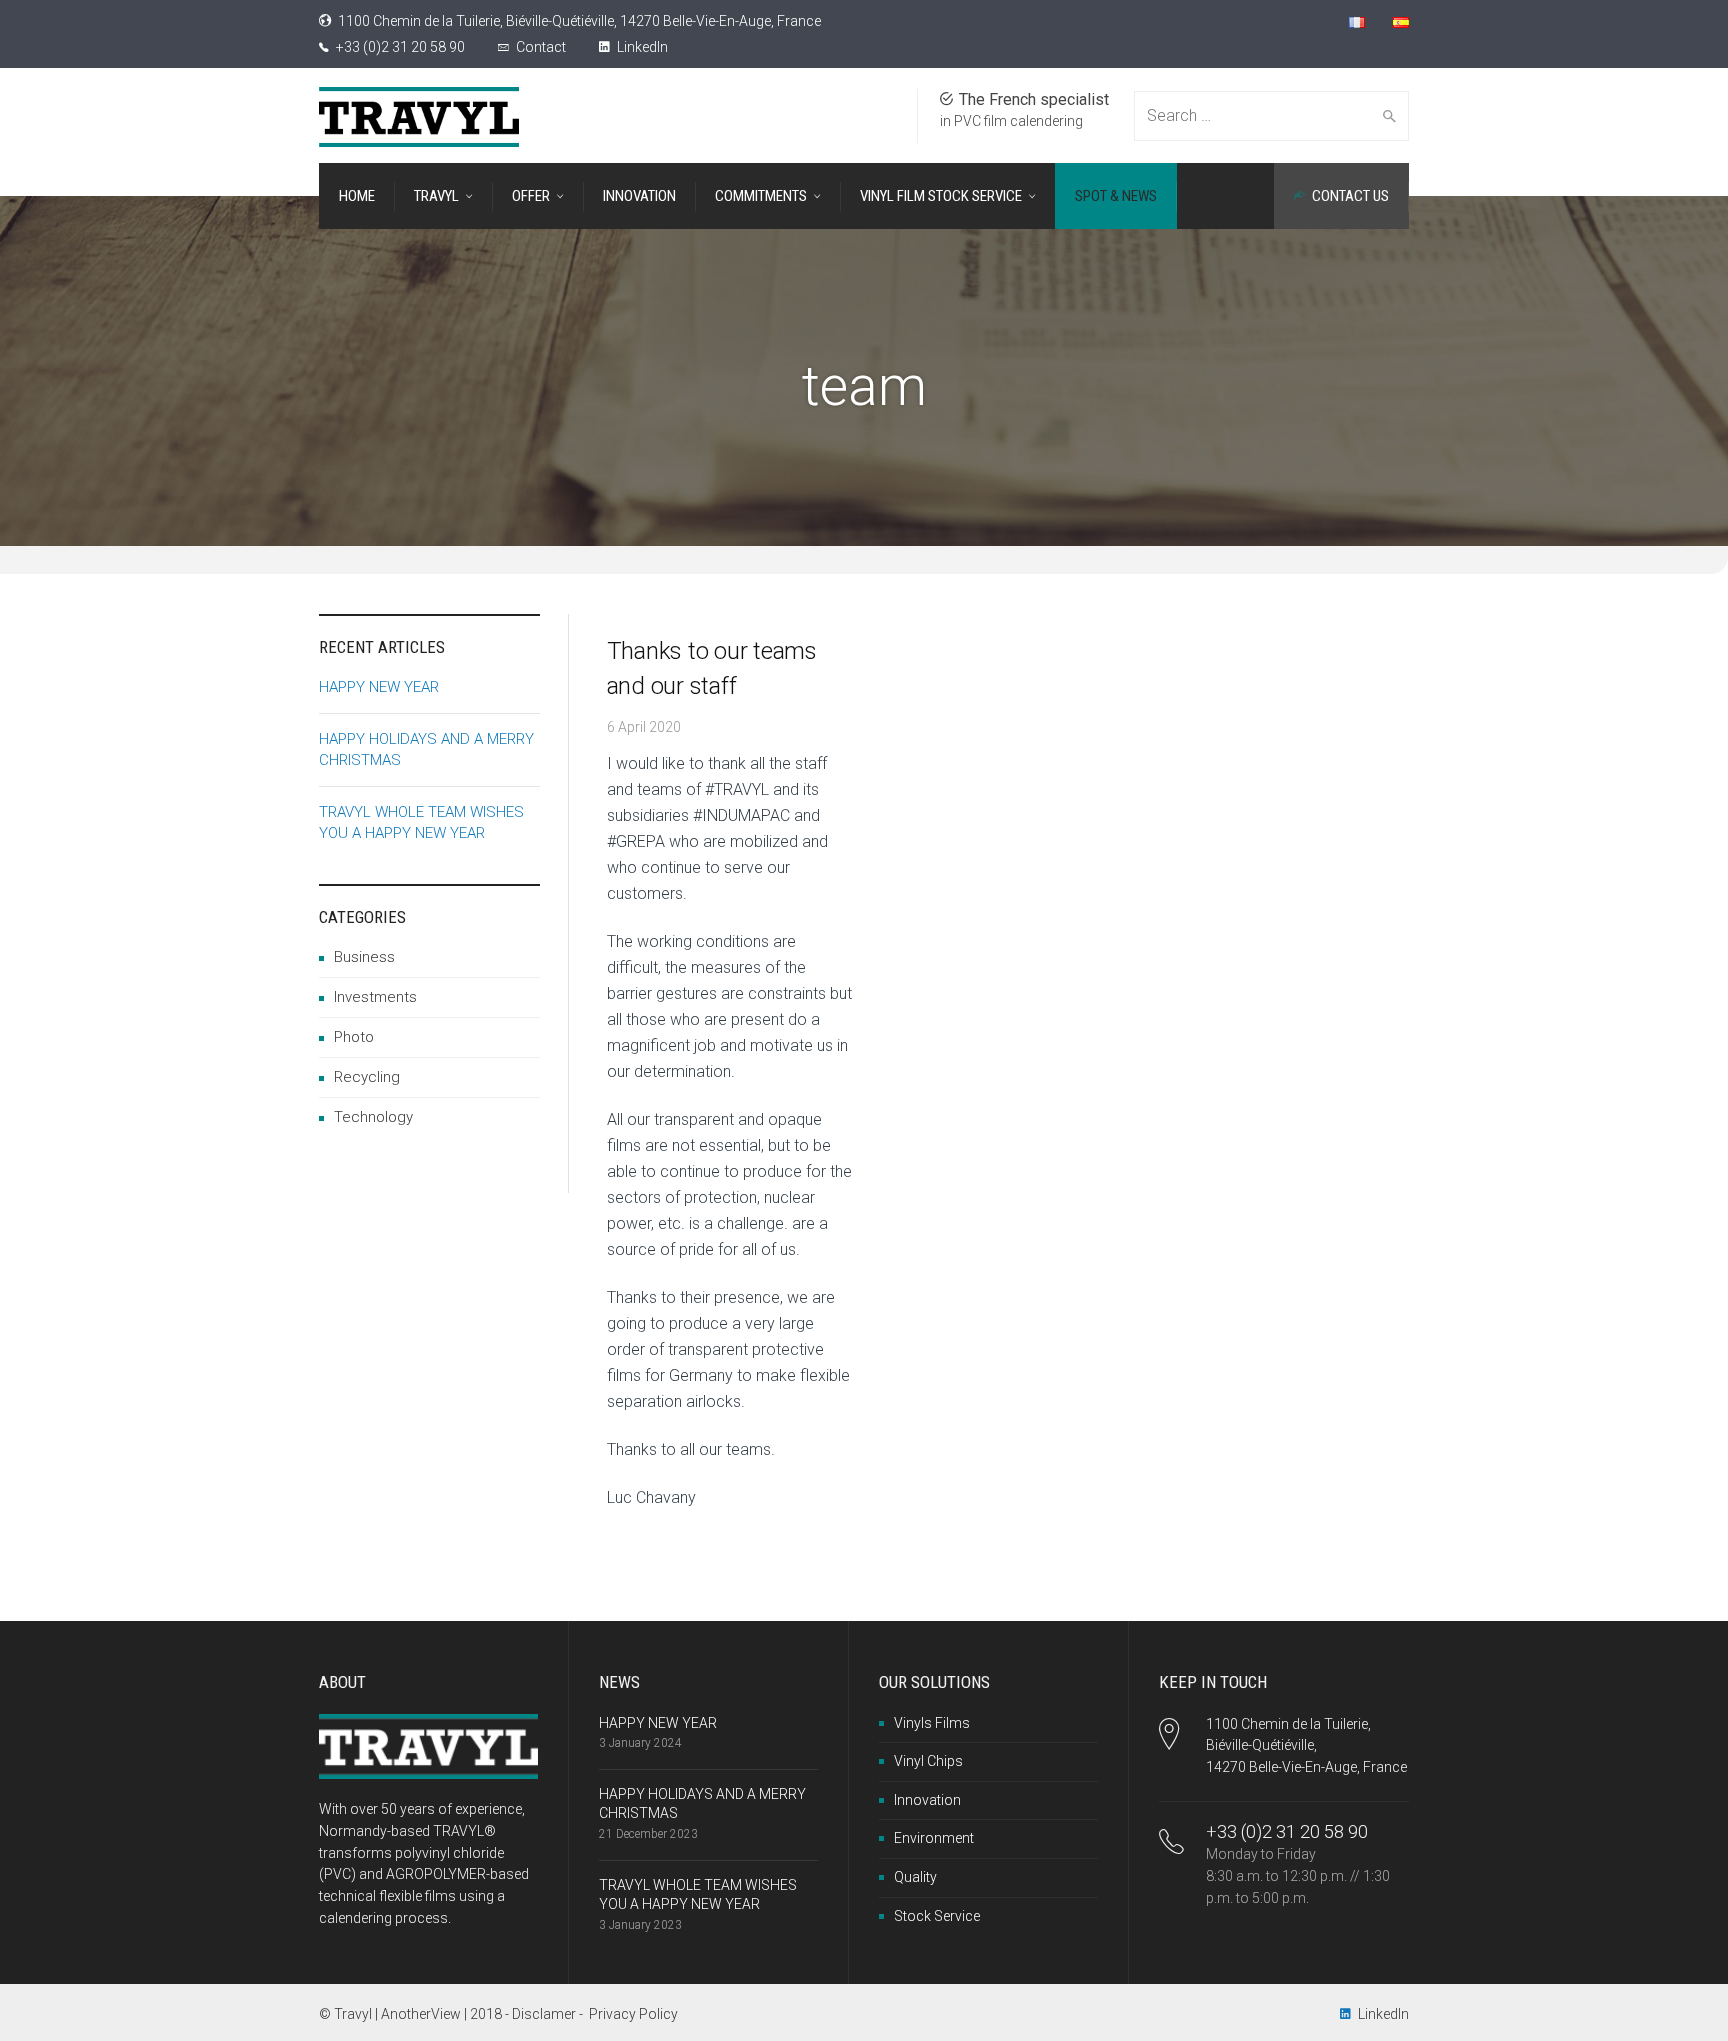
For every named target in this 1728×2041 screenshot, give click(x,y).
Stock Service (937, 1916)
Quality (915, 1877)
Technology (373, 1117)
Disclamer (544, 2014)
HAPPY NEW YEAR (379, 687)
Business (364, 957)
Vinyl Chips (928, 1761)
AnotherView (421, 2014)
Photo (354, 1037)
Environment (934, 1838)
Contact (541, 47)
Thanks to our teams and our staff (712, 668)
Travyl (353, 2014)
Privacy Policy (633, 2014)
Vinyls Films (932, 1723)
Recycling (367, 1077)
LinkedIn (641, 47)
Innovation (927, 1800)
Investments (375, 997)
